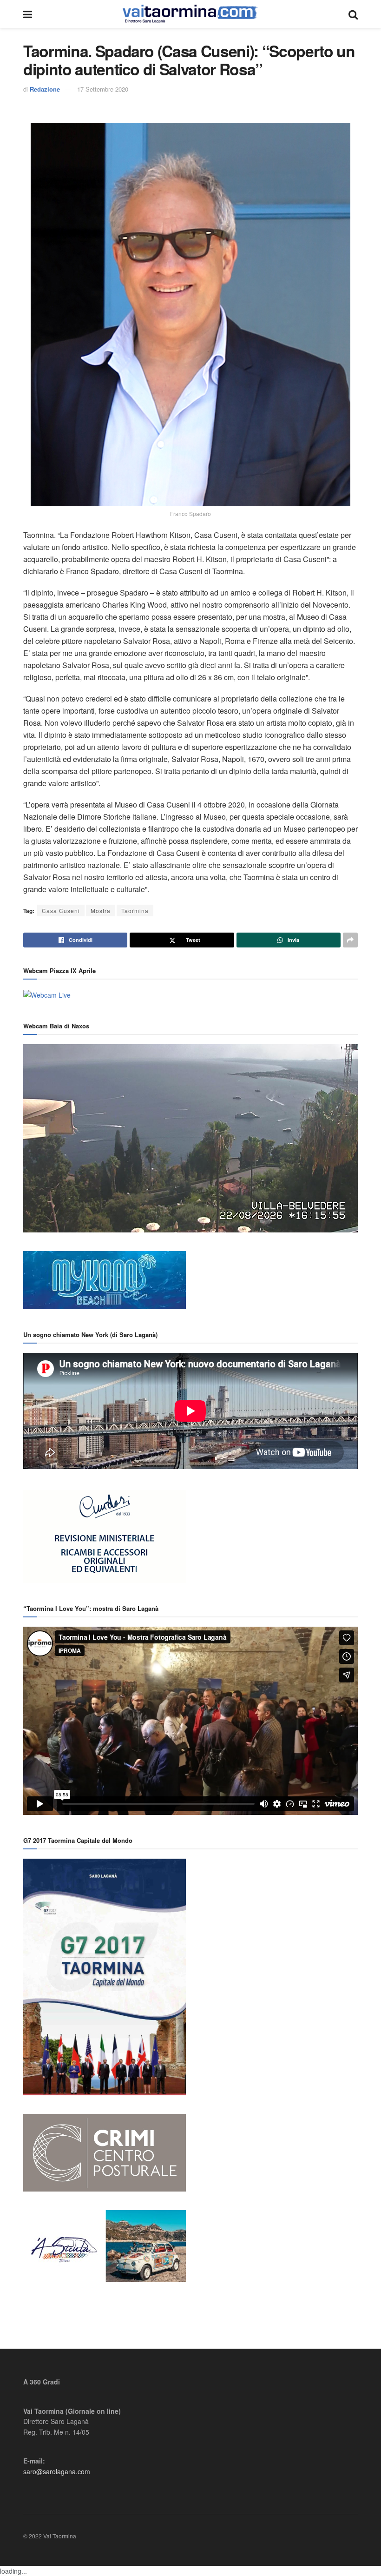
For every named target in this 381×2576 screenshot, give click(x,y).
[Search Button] (353, 14)
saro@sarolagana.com (57, 2471)
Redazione (45, 89)
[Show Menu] (28, 14)
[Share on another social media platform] (350, 940)
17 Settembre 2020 (103, 89)
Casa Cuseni (61, 911)
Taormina (135, 911)
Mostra (101, 911)
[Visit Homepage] (190, 14)
